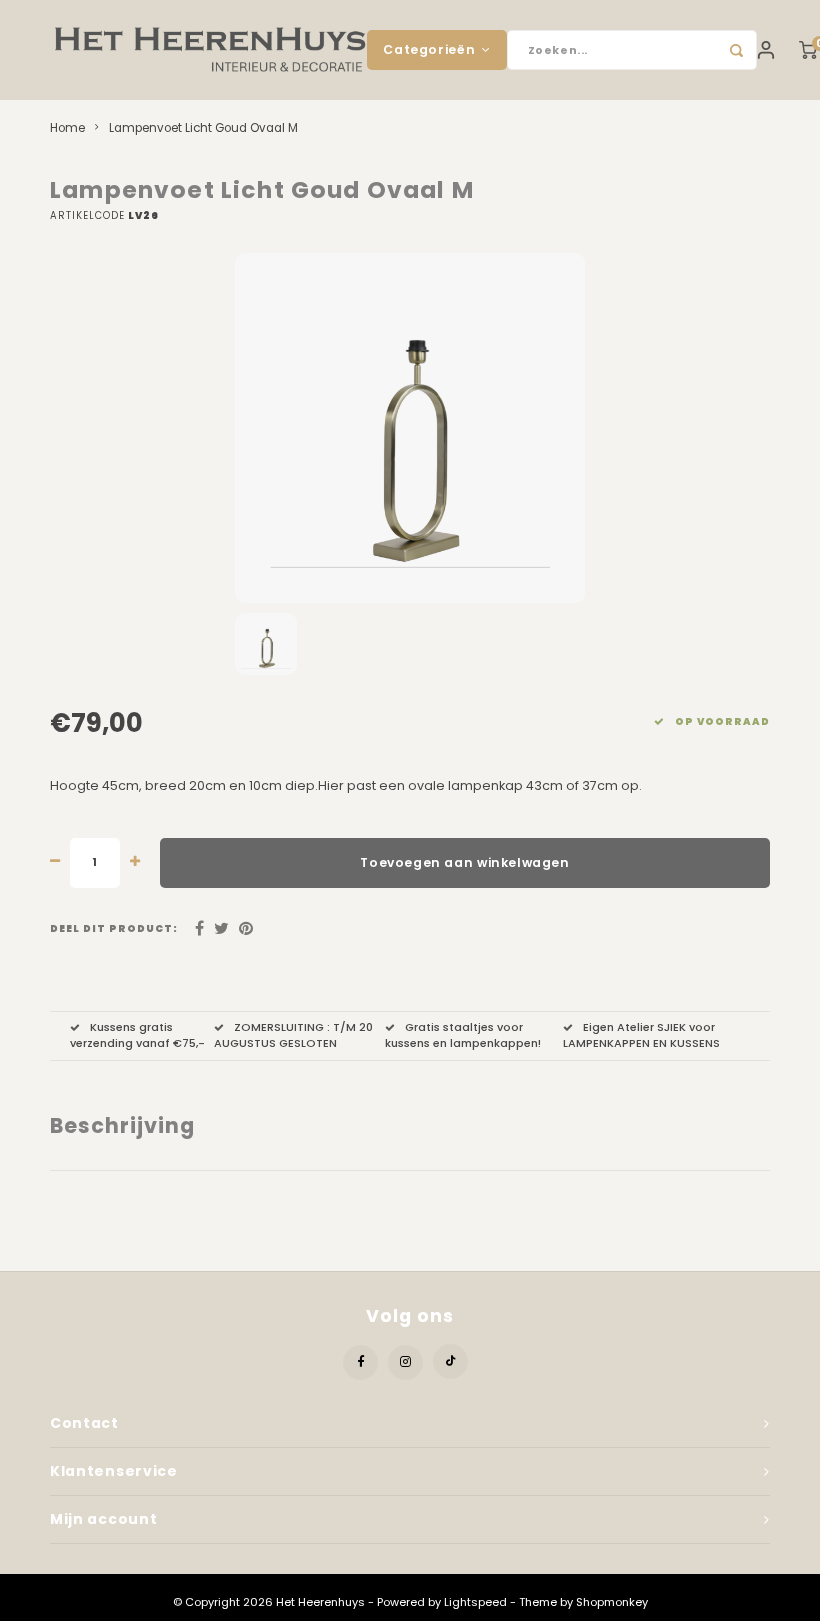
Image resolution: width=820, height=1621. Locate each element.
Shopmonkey (612, 1602)
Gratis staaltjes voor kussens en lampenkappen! (463, 1035)
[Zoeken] (737, 50)
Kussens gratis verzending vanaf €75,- (137, 1035)
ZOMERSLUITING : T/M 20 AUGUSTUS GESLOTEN (293, 1035)
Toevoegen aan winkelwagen (464, 862)
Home (67, 128)
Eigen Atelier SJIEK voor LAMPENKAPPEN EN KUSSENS (641, 1035)
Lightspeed (475, 1602)
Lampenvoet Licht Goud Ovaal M (203, 128)
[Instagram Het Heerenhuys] (405, 1362)
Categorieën (429, 49)
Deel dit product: (114, 928)
